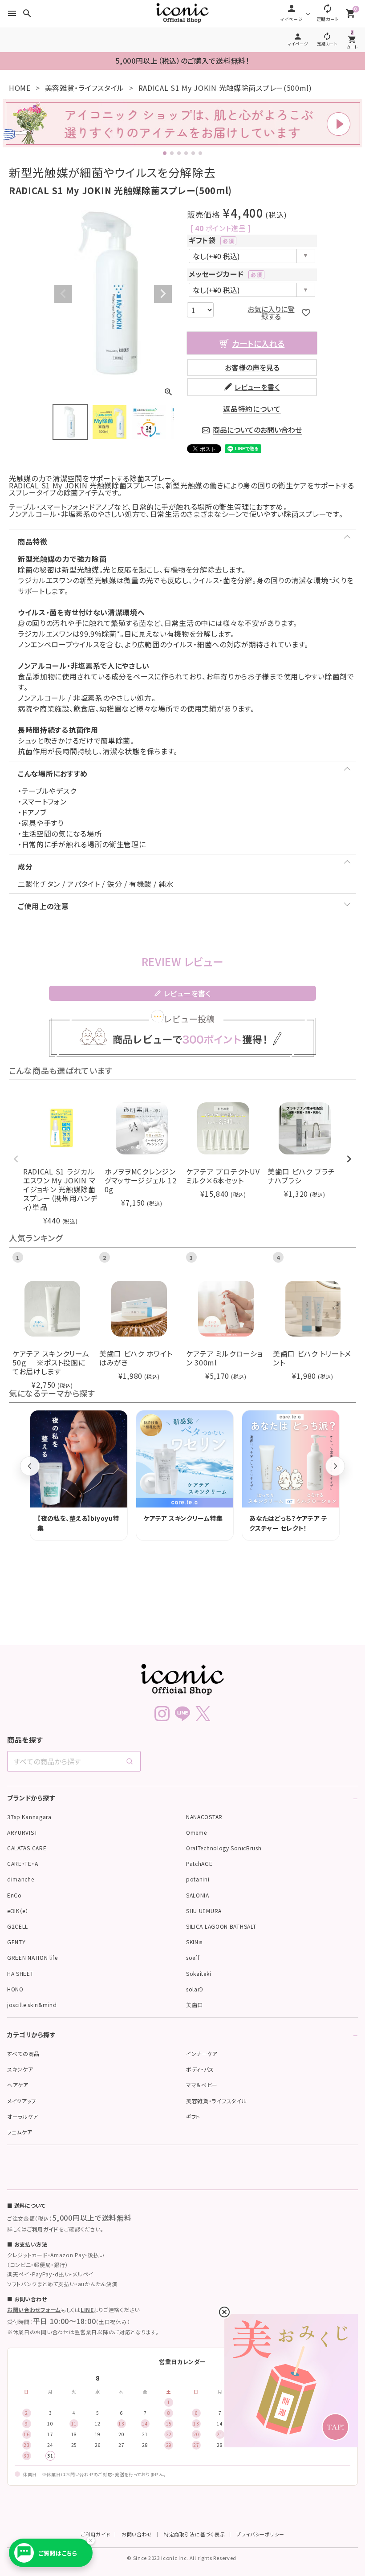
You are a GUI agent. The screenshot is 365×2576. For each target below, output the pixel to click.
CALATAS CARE (27, 1848)
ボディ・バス (200, 2069)
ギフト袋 (210, 240)
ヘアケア (18, 2085)
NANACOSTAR (204, 1817)
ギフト (193, 2116)
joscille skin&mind (32, 2005)
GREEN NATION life (32, 1957)
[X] (203, 1714)
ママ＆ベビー (202, 2085)
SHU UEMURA (204, 1911)
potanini (198, 1879)
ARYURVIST (22, 1832)
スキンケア (20, 2069)
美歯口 (195, 2005)
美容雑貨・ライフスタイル (85, 88)
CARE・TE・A (22, 1863)
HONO (15, 1989)
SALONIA (198, 1895)
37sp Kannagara (29, 1817)
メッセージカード (224, 274)
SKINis (194, 1942)
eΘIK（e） (18, 1911)
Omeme (197, 1832)
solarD (195, 1989)
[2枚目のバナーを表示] (172, 153)
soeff (193, 1957)
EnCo (14, 1895)
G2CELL (18, 1926)
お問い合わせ (137, 2534)
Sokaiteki (199, 1973)
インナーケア (202, 2054)
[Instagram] (162, 1714)
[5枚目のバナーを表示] (193, 153)
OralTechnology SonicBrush (224, 1848)
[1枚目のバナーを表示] (165, 153)
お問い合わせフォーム (34, 2310)
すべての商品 (23, 2054)
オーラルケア (23, 2116)
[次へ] (335, 1466)
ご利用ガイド (43, 2229)
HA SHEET (20, 1973)
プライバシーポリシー (260, 2534)
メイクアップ (22, 2101)
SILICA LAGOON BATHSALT (221, 1926)
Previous (63, 294)
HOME (20, 88)
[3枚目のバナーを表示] (179, 153)
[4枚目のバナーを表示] (186, 153)
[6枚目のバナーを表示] (200, 153)
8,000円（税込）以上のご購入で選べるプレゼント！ (182, 61)
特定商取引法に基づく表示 (194, 2534)
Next (163, 294)
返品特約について (252, 409)
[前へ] (30, 1466)
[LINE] (182, 1714)
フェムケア (20, 2132)
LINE (87, 2310)
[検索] (130, 1761)
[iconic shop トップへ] (182, 1679)
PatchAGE (199, 1863)
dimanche (21, 1879)
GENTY (16, 1942)
